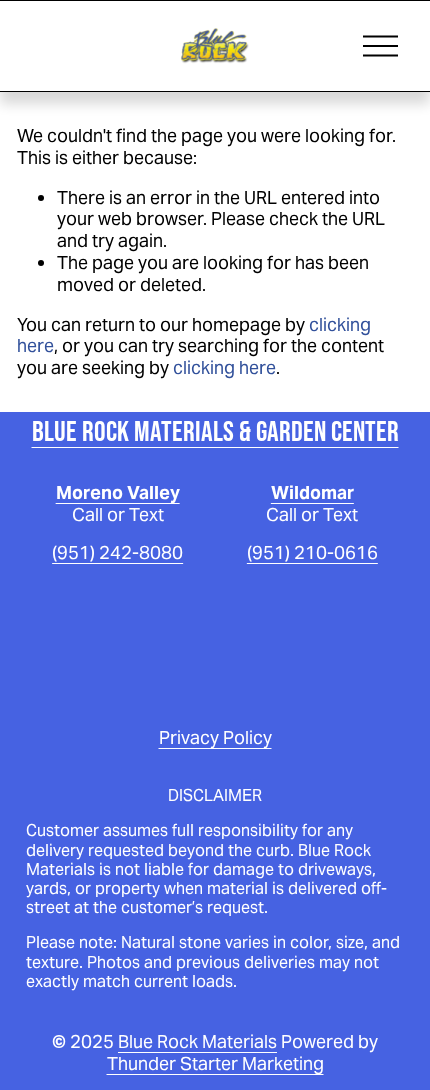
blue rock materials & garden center (215, 431)
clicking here (224, 367)
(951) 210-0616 (312, 553)
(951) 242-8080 (117, 553)
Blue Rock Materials (197, 1042)
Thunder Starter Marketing (215, 1064)
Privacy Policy (215, 738)
